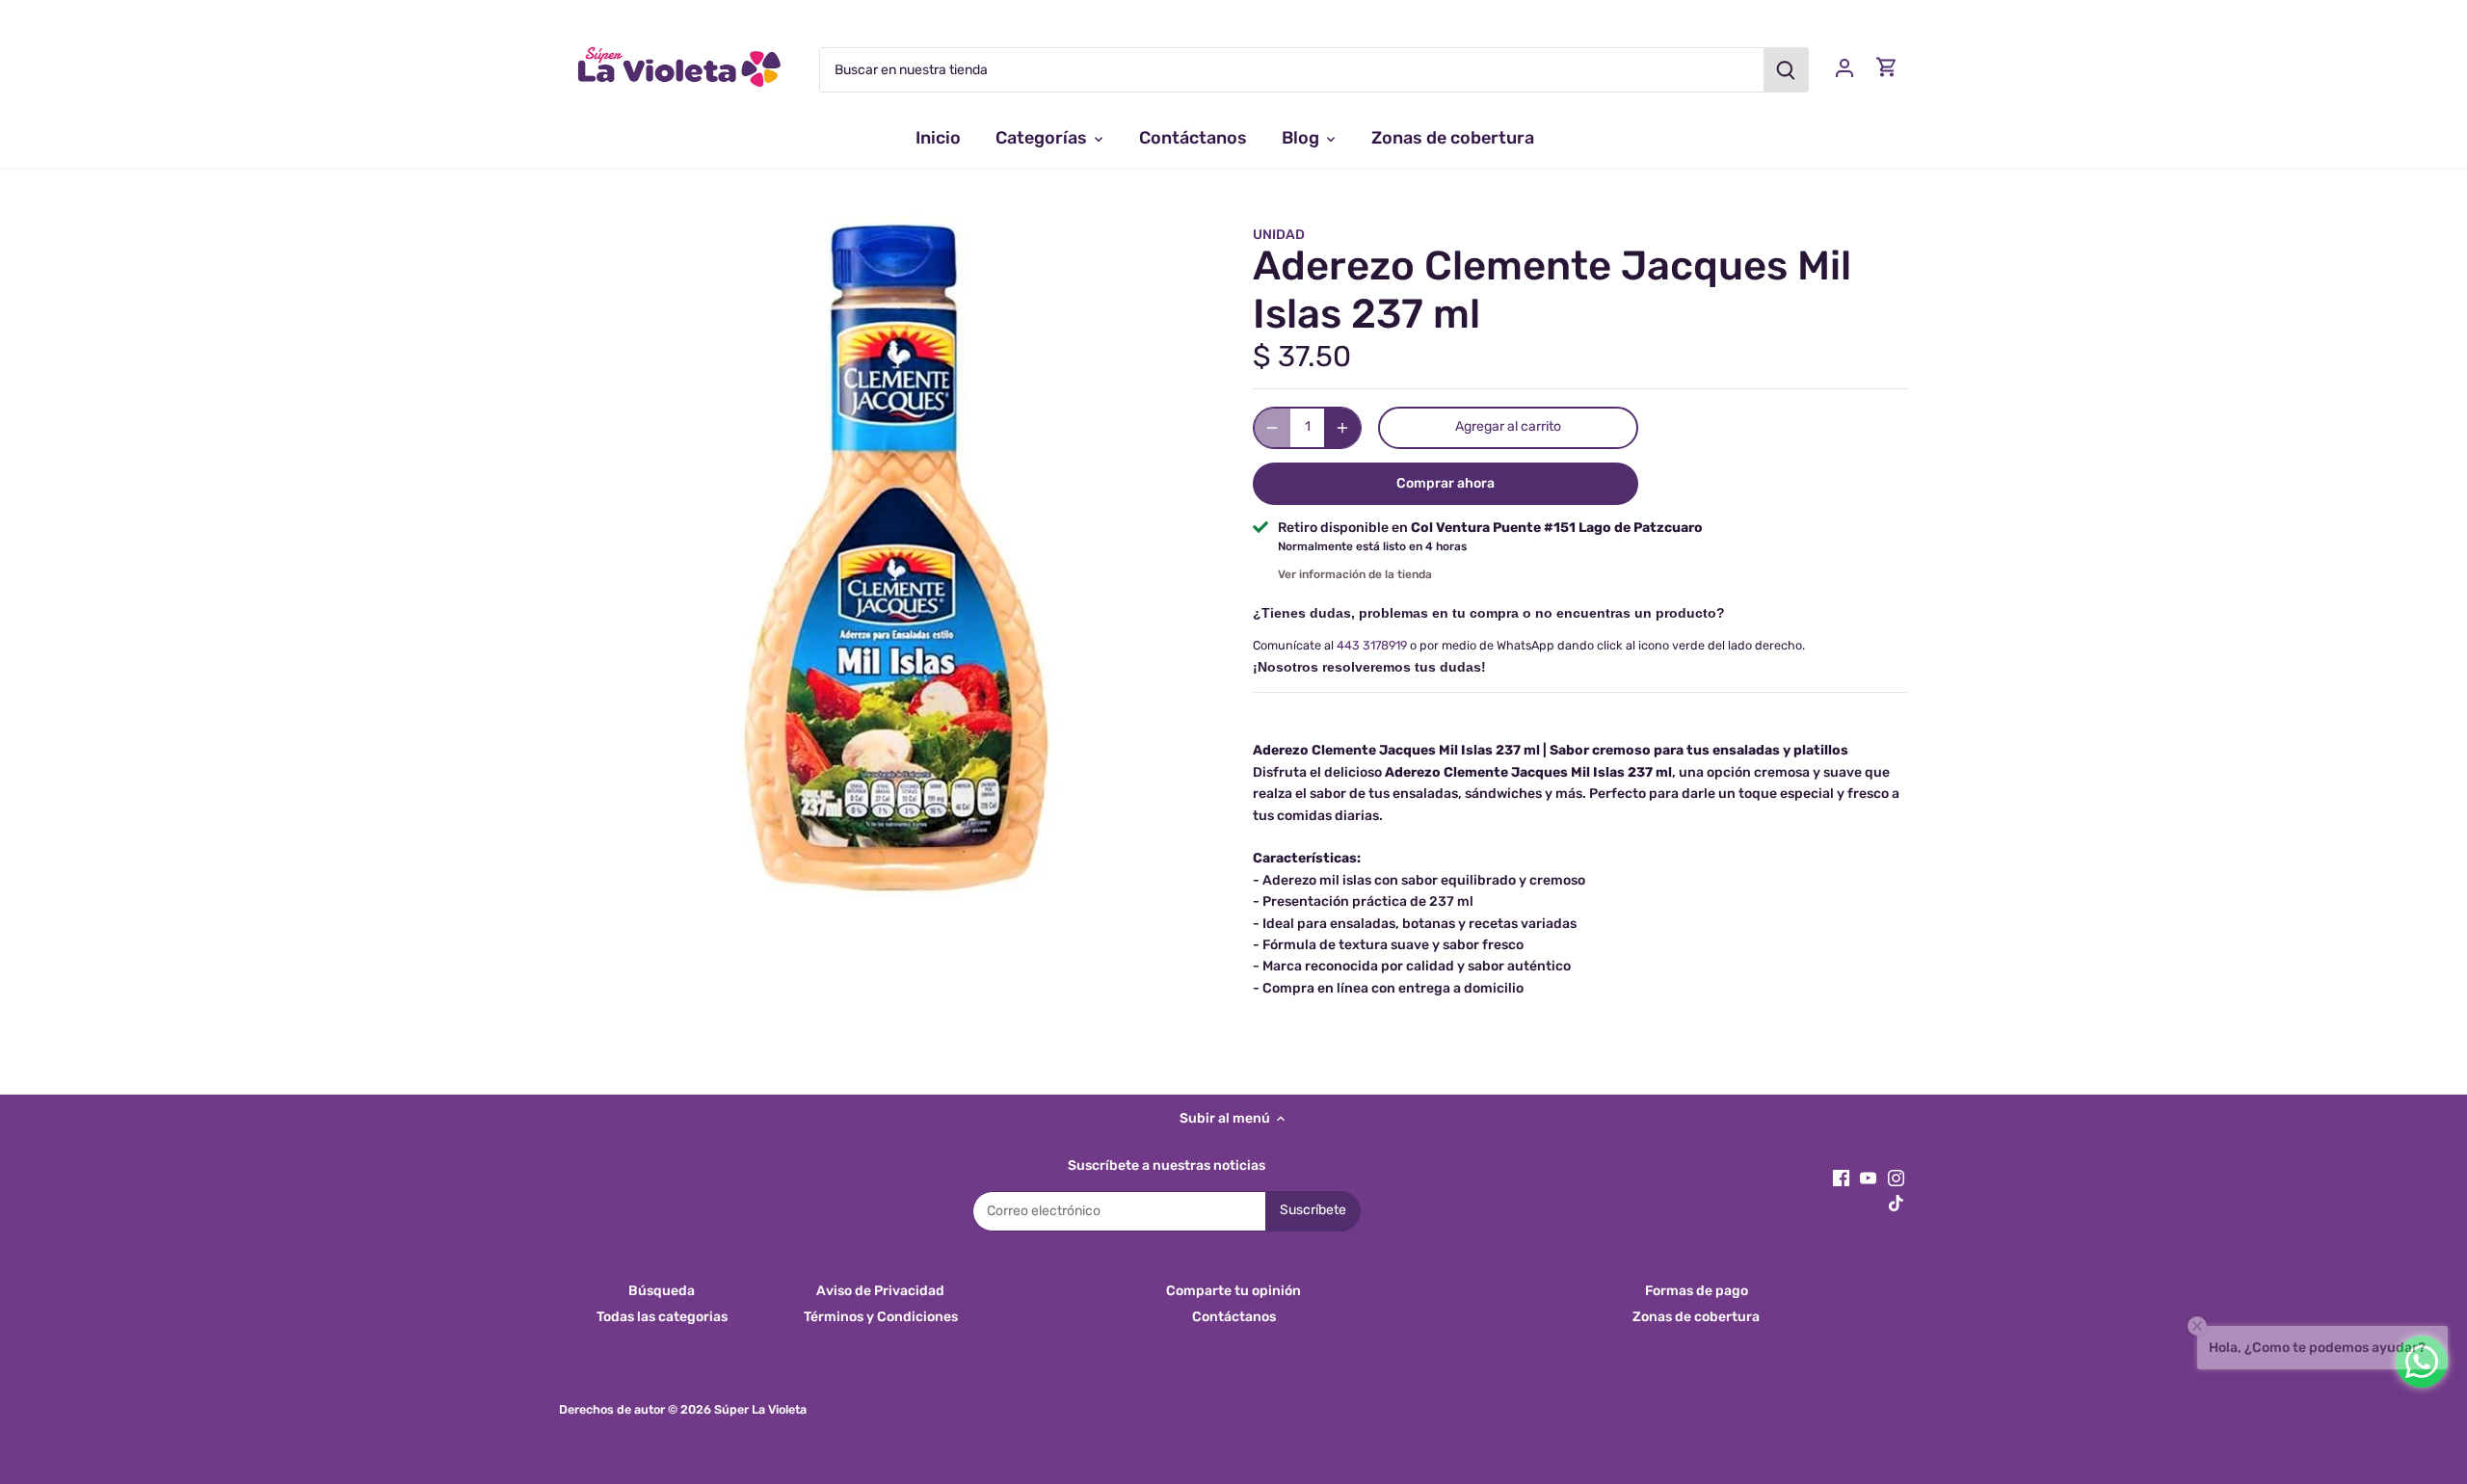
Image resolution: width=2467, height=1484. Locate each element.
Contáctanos (1234, 1317)
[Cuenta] (1844, 67)
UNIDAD (1279, 235)
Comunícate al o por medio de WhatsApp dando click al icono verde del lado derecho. (1529, 645)
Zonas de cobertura (1696, 1317)
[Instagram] (1896, 1178)
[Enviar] (1786, 70)
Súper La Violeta (760, 1409)
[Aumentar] (1342, 428)
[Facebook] (1841, 1178)
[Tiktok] (1896, 1204)
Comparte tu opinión (1233, 1291)
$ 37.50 (1302, 357)
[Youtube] (1868, 1178)
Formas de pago (1697, 1291)
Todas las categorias (662, 1317)
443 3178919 (1372, 645)
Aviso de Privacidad (880, 1291)
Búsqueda (662, 1291)
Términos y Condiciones (881, 1317)
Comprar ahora (1446, 483)
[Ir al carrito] (1887, 67)
